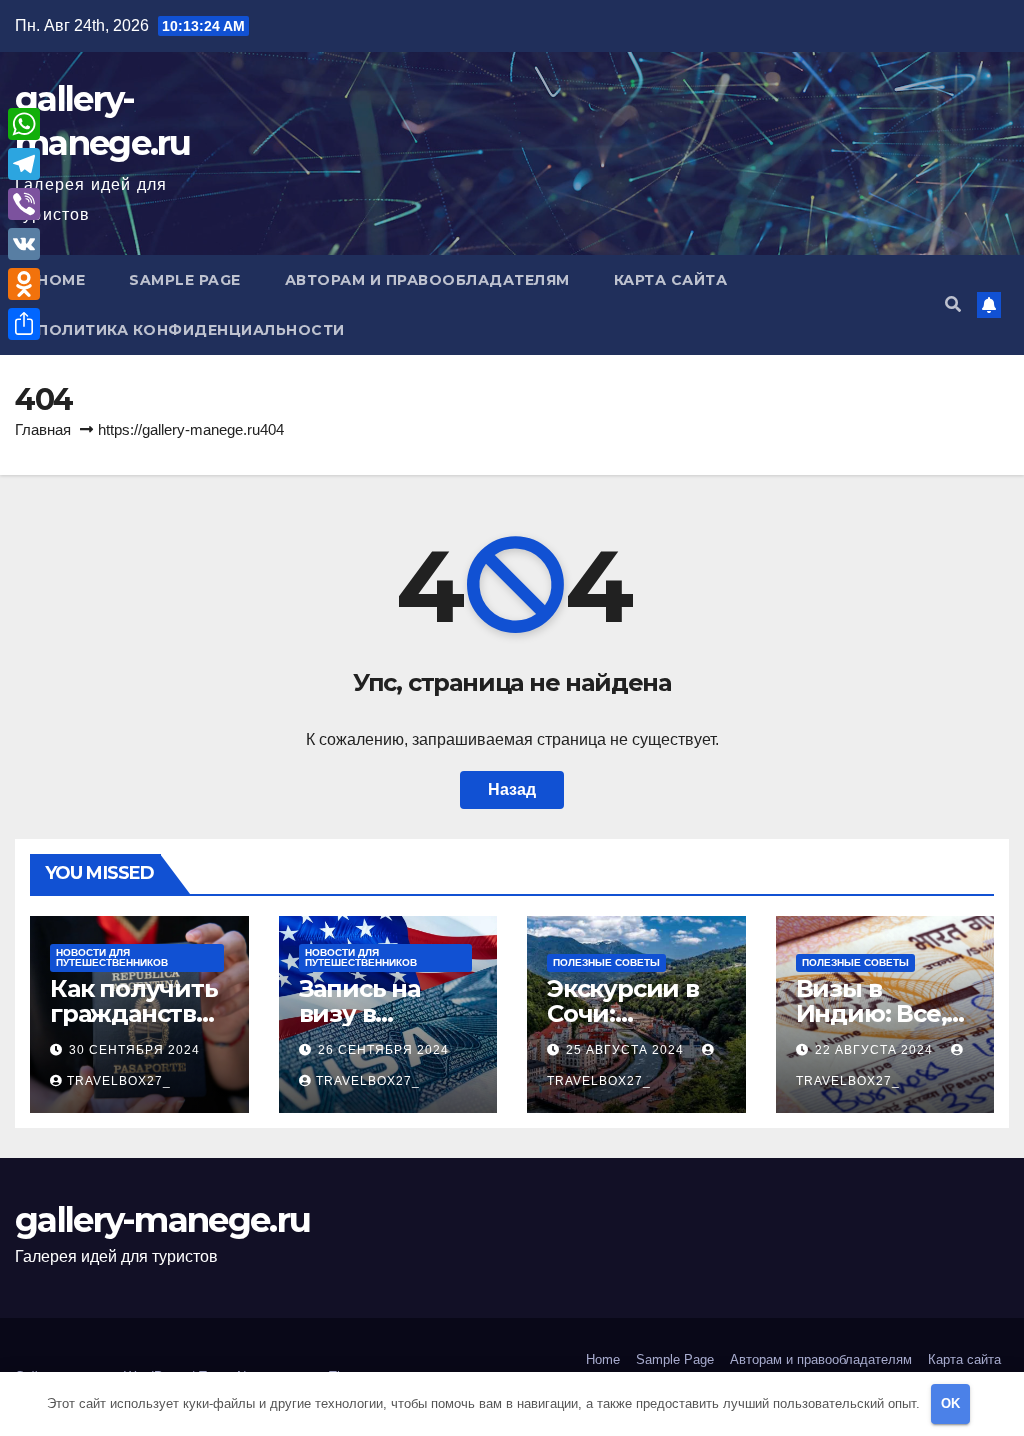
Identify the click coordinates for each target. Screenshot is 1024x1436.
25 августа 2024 (627, 1050)
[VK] (24, 244)
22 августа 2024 (876, 1050)
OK (950, 1403)
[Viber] (24, 204)
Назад (512, 789)
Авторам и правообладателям (427, 280)
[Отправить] (24, 324)
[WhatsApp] (24, 124)
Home (61, 280)
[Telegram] (24, 164)
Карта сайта (671, 280)
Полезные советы (606, 962)
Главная (43, 429)
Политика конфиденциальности (191, 330)
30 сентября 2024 (134, 1050)
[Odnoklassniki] (24, 284)
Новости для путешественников (112, 957)
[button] (953, 304)
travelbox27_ (119, 1081)
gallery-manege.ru (162, 1220)
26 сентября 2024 (383, 1050)
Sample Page (185, 280)
